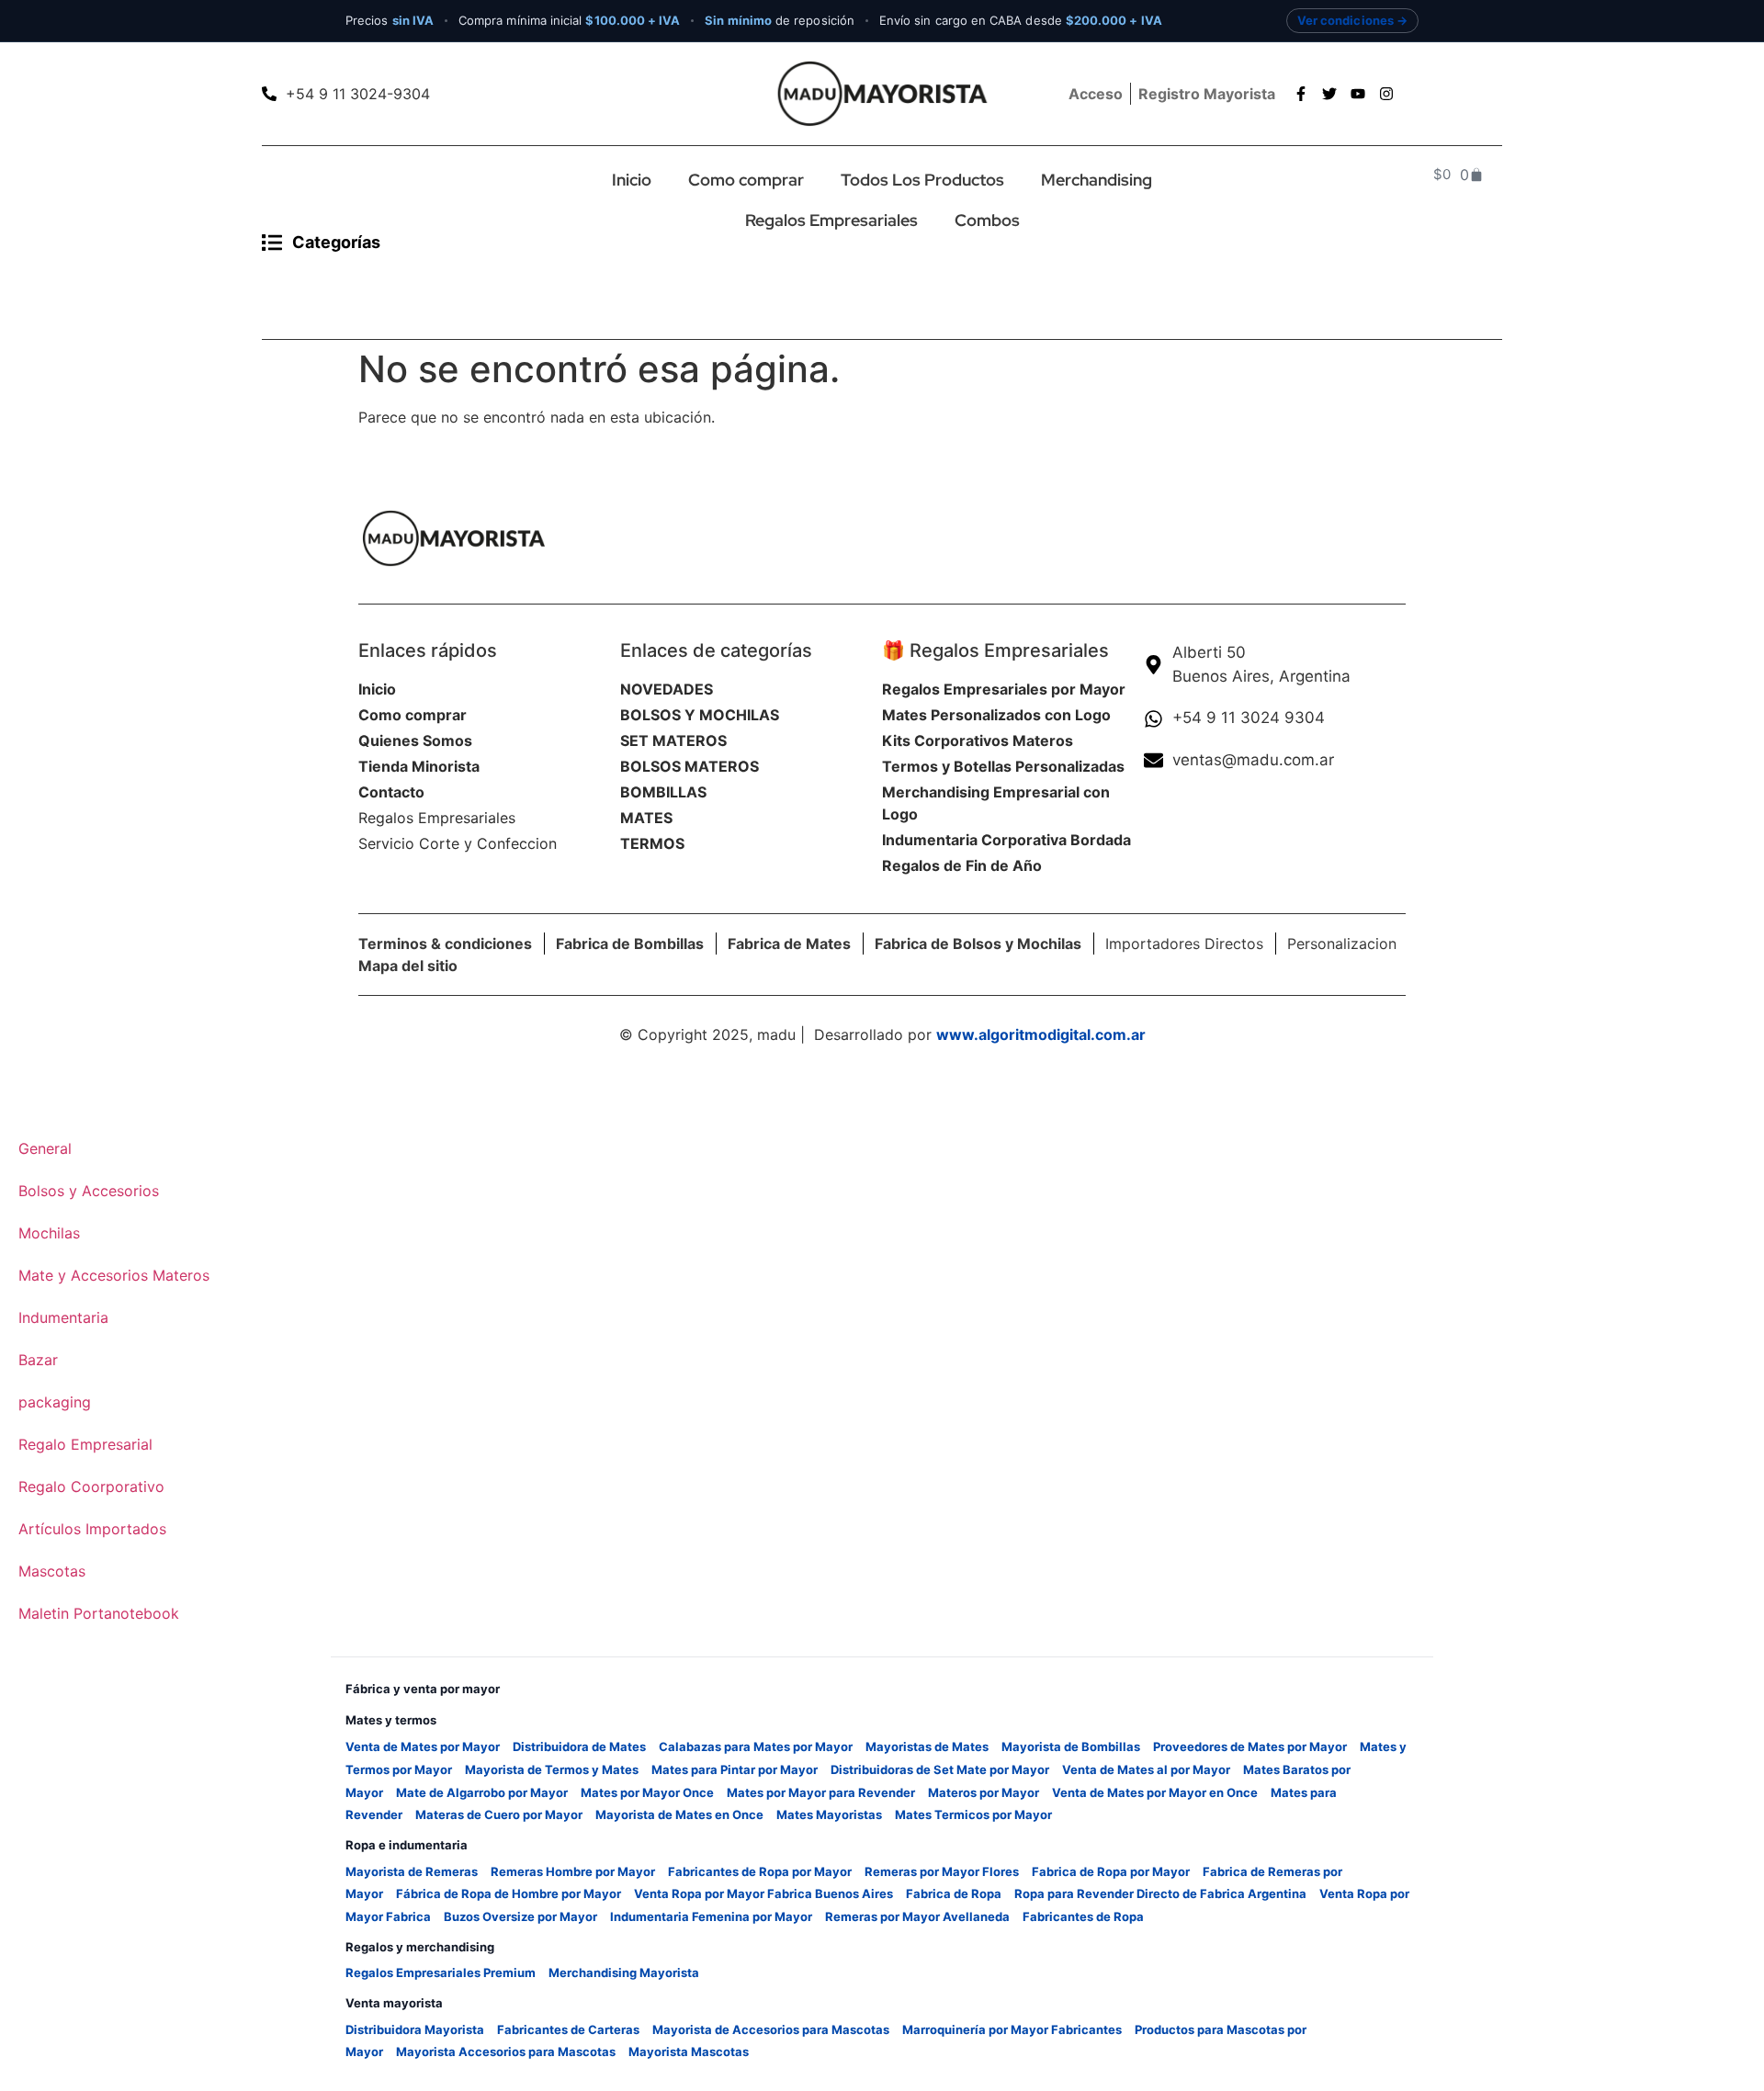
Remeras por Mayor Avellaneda (917, 1916)
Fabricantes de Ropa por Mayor (760, 1871)
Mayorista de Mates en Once (679, 1814)
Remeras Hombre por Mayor (573, 1871)
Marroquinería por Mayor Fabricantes (1012, 2029)
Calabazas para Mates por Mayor (756, 1746)
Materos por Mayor (984, 1792)
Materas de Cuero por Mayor (499, 1814)
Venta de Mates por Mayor (423, 1746)
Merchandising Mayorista (624, 1972)
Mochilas (49, 1233)
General (45, 1148)
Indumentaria (63, 1317)
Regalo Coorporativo (91, 1486)
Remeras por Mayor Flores (942, 1871)
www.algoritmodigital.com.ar (1041, 1034)
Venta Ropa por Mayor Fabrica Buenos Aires (763, 1893)
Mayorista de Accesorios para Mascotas (771, 2029)
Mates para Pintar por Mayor (735, 1769)
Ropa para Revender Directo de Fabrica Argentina (1160, 1893)
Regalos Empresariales (831, 220)
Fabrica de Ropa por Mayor (1111, 1871)
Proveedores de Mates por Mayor (1250, 1746)
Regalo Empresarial (85, 1444)
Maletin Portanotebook (99, 1613)
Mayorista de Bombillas (1071, 1746)
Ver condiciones (1346, 20)
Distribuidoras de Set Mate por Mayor (940, 1769)
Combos (987, 220)
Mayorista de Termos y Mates (552, 1769)
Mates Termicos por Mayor (973, 1814)
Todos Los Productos (922, 180)
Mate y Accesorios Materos (114, 1275)
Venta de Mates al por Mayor (1146, 1769)
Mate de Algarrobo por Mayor (482, 1792)
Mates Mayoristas (829, 1814)
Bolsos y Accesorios (89, 1191)
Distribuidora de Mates (579, 1746)
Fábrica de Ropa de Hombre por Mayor (509, 1893)
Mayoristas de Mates (927, 1746)
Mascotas (52, 1571)
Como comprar (746, 180)
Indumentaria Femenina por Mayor (711, 1916)
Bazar (38, 1360)
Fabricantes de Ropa (1083, 1916)
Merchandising (1097, 180)
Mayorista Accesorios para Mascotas (506, 2051)
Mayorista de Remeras (412, 1871)
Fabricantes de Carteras (568, 2029)
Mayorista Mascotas (689, 2051)
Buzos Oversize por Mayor (520, 1916)
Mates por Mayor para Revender (821, 1792)
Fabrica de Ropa (954, 1893)
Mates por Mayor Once (647, 1792)
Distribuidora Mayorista (415, 2029)
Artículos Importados (92, 1529)
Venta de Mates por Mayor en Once (1155, 1792)
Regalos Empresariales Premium (441, 1972)
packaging (55, 1402)
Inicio (632, 180)
